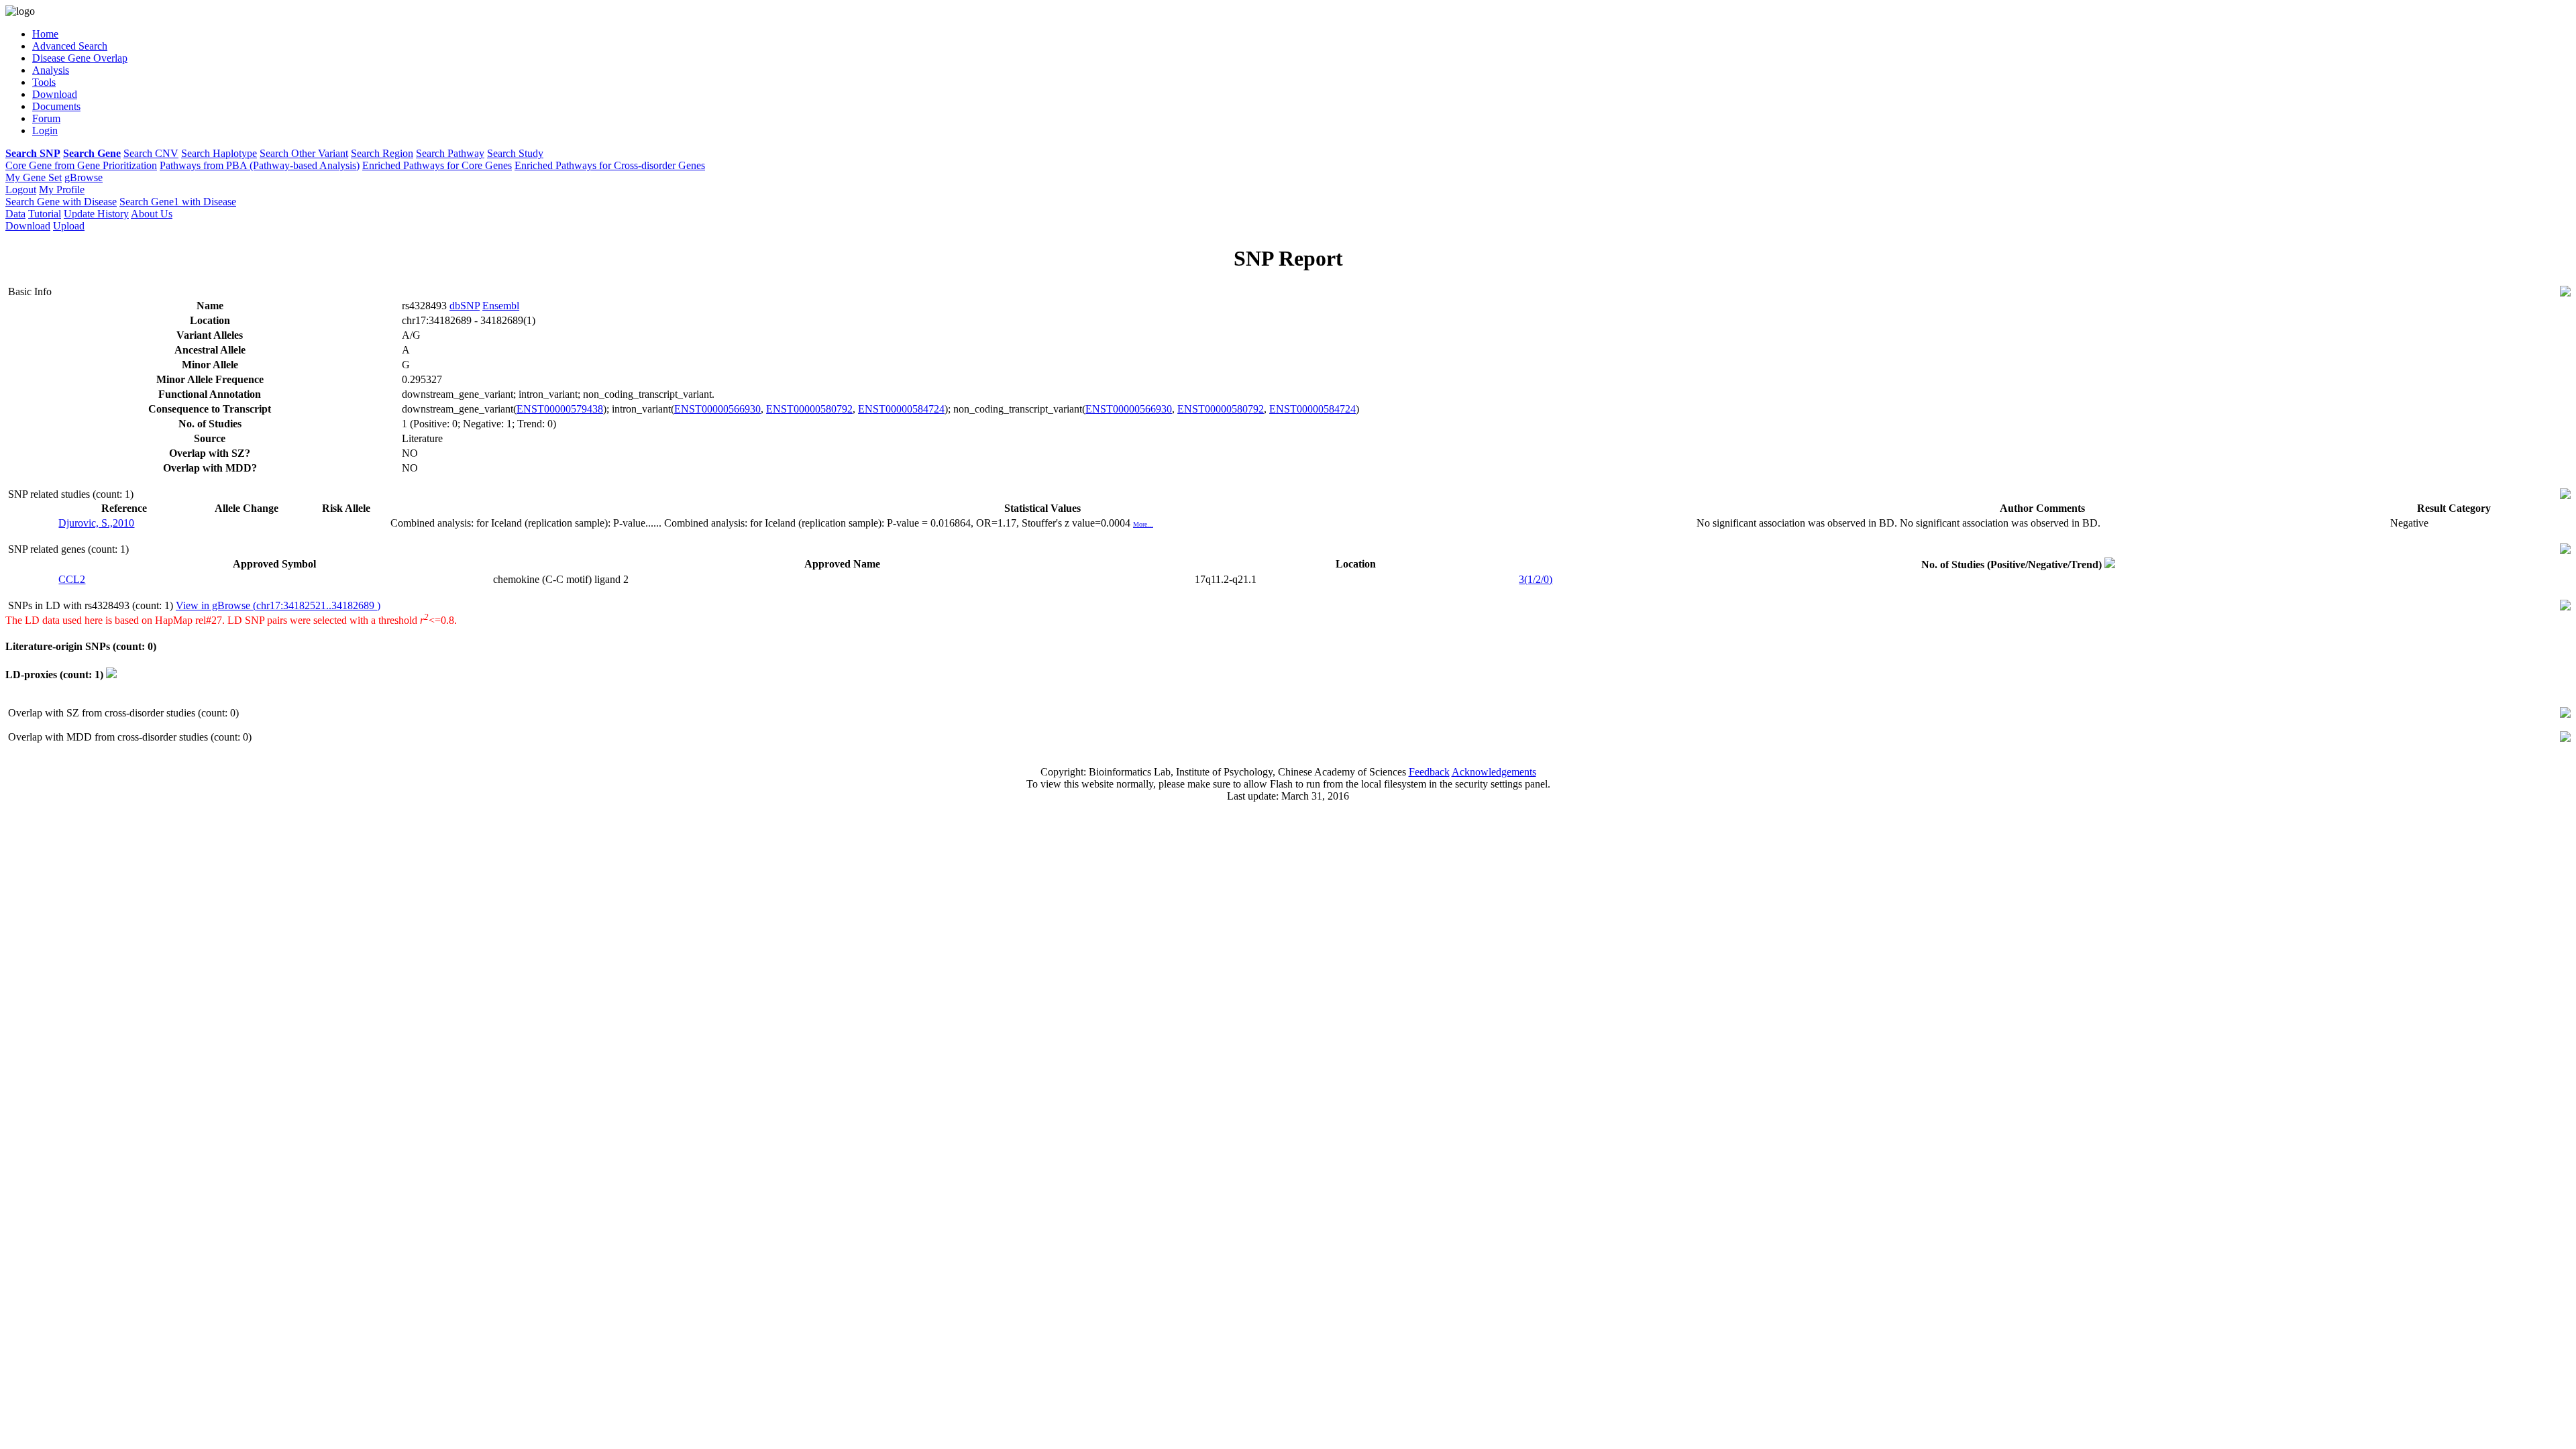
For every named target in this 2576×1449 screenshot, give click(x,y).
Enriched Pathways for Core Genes (437, 165)
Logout (21, 190)
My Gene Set (34, 177)
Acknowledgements (1494, 772)
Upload (69, 226)
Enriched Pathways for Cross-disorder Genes (610, 165)
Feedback (1429, 772)
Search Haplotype (219, 153)
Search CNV (151, 153)
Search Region (382, 153)
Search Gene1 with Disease (178, 202)
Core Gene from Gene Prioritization (81, 165)
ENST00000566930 (717, 409)
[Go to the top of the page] (2565, 293)
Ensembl (501, 306)
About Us (152, 214)
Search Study (515, 153)
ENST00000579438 (560, 409)
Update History (96, 214)
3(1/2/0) (1536, 579)
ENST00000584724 (901, 409)
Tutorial (45, 214)
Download (28, 226)
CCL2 (72, 579)
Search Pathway (450, 153)
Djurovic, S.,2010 (96, 523)
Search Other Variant (304, 153)
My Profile (62, 190)
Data (15, 214)
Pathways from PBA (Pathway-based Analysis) (260, 165)
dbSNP (465, 306)
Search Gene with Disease (61, 202)
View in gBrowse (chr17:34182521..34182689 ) (278, 605)
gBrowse (84, 177)
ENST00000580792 (809, 409)
